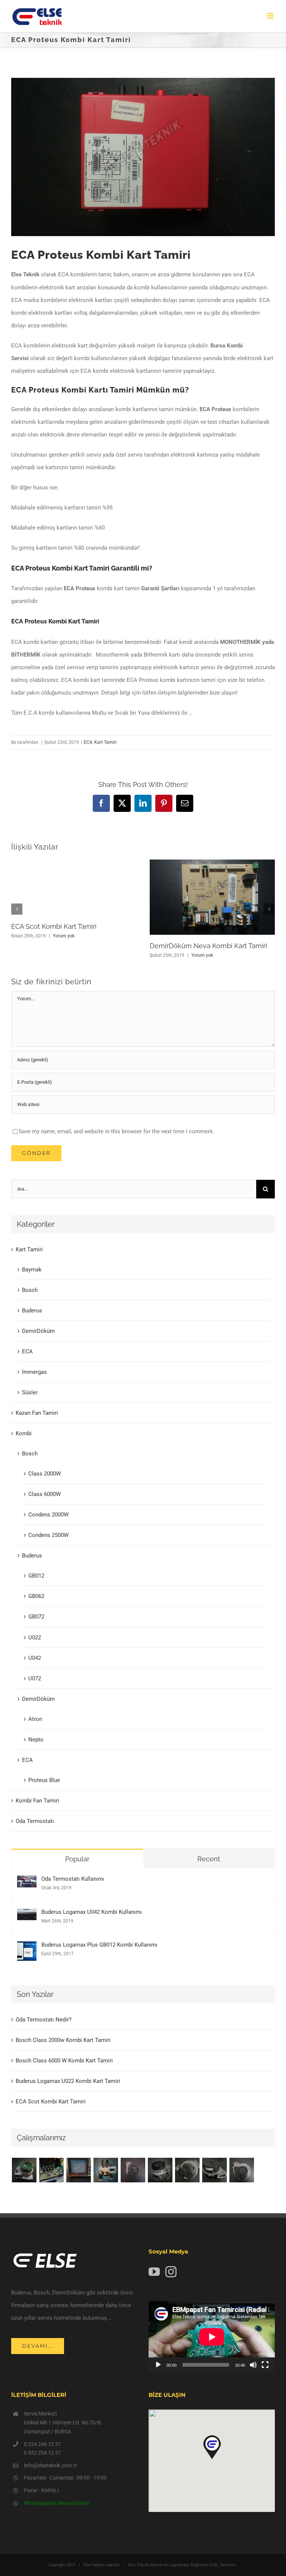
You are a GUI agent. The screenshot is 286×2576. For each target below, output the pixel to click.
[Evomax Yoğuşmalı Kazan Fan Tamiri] (241, 2170)
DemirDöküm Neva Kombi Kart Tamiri (208, 946)
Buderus (32, 1311)
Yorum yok (64, 936)
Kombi (24, 1433)
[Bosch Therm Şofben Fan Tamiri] (133, 2170)
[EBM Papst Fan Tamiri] (51, 2170)
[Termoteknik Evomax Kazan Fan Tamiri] (187, 2170)
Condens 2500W (48, 1535)
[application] (212, 2337)
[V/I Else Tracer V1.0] (78, 2170)
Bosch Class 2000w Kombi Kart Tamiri (63, 2040)
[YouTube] (154, 2272)
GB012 (36, 1576)
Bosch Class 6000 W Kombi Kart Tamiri (64, 2061)
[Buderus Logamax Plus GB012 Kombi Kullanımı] (27, 1948)
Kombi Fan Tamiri (37, 1801)
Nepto (36, 1740)
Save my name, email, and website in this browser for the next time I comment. (116, 1131)
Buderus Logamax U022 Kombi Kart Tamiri (68, 2081)
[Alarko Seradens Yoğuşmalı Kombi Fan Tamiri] (160, 2170)
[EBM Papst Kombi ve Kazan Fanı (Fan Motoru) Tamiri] (106, 2170)
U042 (35, 1658)
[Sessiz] (253, 2365)
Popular (77, 1859)
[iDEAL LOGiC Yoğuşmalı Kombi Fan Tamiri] (214, 2170)
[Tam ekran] (265, 2365)
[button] (17, 909)
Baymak (32, 1270)
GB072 (36, 1617)
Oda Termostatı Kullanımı (73, 1879)
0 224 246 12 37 (42, 2444)
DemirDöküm (38, 1331)
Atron (35, 1719)
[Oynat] (158, 2365)
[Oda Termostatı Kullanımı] (27, 1882)
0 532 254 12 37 (42, 2453)
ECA (88, 742)
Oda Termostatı (35, 1821)
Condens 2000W (48, 1515)
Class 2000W (45, 1474)
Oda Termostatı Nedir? (44, 2020)
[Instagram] (171, 2272)
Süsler (30, 1392)
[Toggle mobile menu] (271, 16)
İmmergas (34, 1372)
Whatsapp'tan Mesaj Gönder (57, 2503)
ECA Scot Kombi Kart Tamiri (54, 926)
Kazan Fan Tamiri (37, 1413)
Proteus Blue (44, 1780)
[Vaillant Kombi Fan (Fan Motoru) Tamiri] (24, 2170)
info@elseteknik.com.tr (50, 2465)
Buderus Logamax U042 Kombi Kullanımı (92, 1912)
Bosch (30, 1290)
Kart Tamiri (105, 742)
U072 (35, 1678)
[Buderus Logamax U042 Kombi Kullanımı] (27, 1915)
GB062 (36, 1596)
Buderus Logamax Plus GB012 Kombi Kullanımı (99, 1945)
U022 (35, 1638)
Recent (209, 1859)
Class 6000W (45, 1494)
